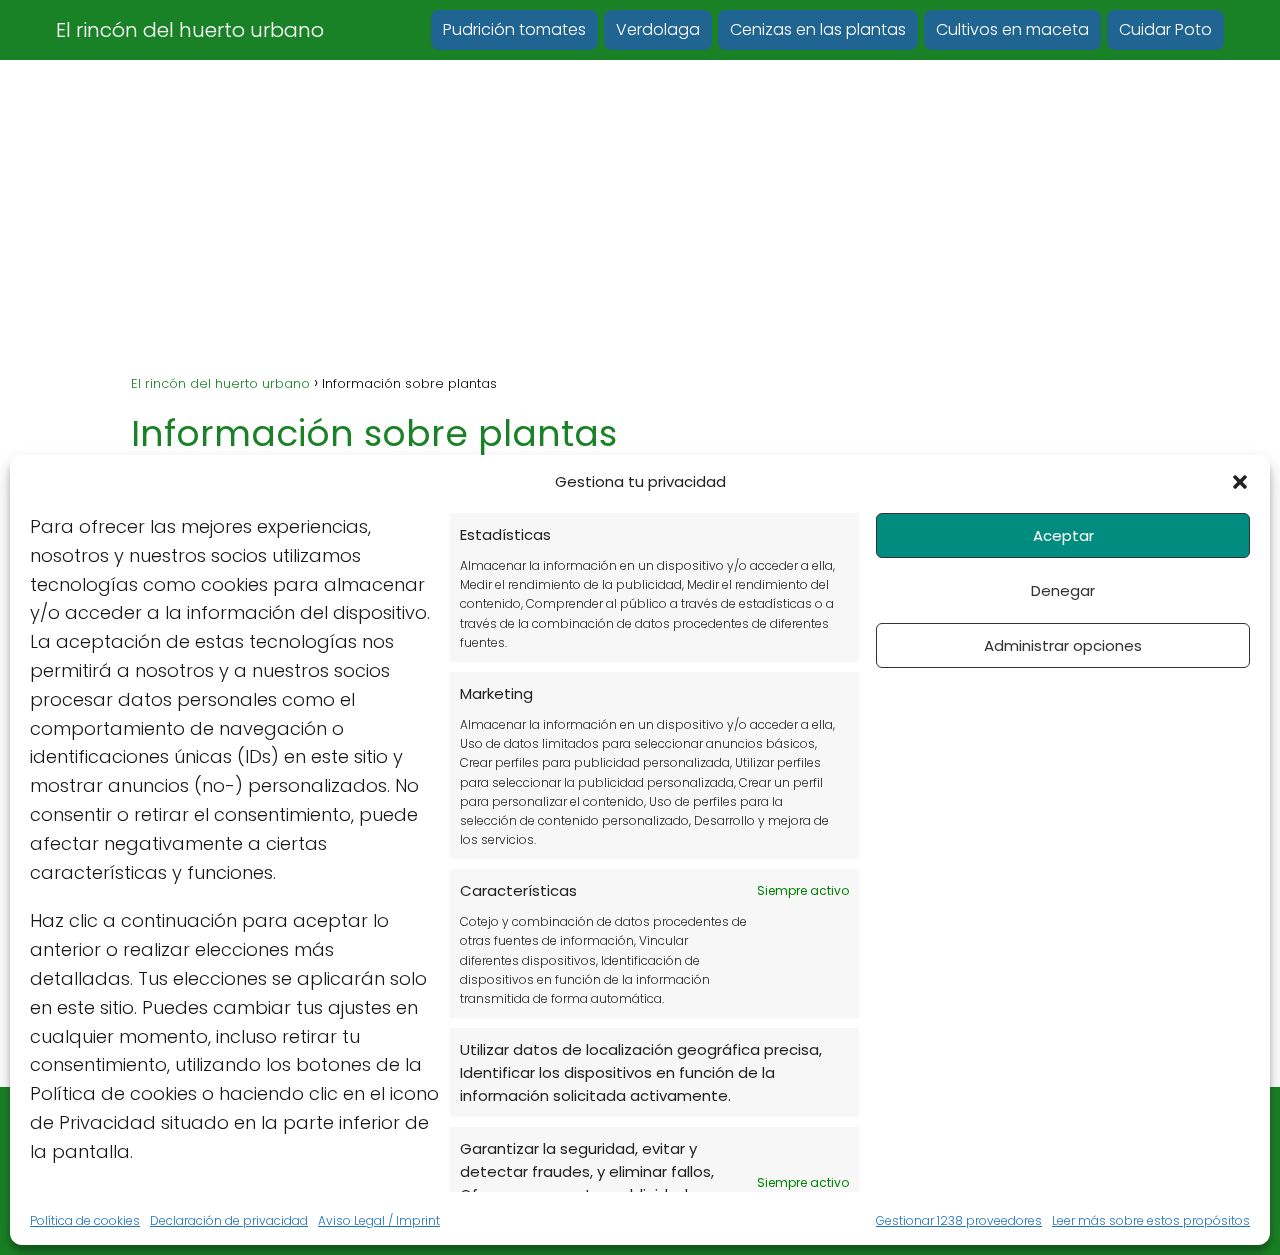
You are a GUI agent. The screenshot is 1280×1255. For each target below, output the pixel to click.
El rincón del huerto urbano (190, 30)
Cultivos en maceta (1012, 29)
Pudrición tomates (514, 29)
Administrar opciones (1063, 645)
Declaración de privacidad (229, 1220)
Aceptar (1063, 535)
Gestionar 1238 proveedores (959, 1220)
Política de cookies (85, 1220)
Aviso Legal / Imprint (379, 1220)
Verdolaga (658, 29)
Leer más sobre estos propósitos (1151, 1220)
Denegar (1063, 590)
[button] (1240, 482)
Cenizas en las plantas (818, 29)
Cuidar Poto (1165, 29)
